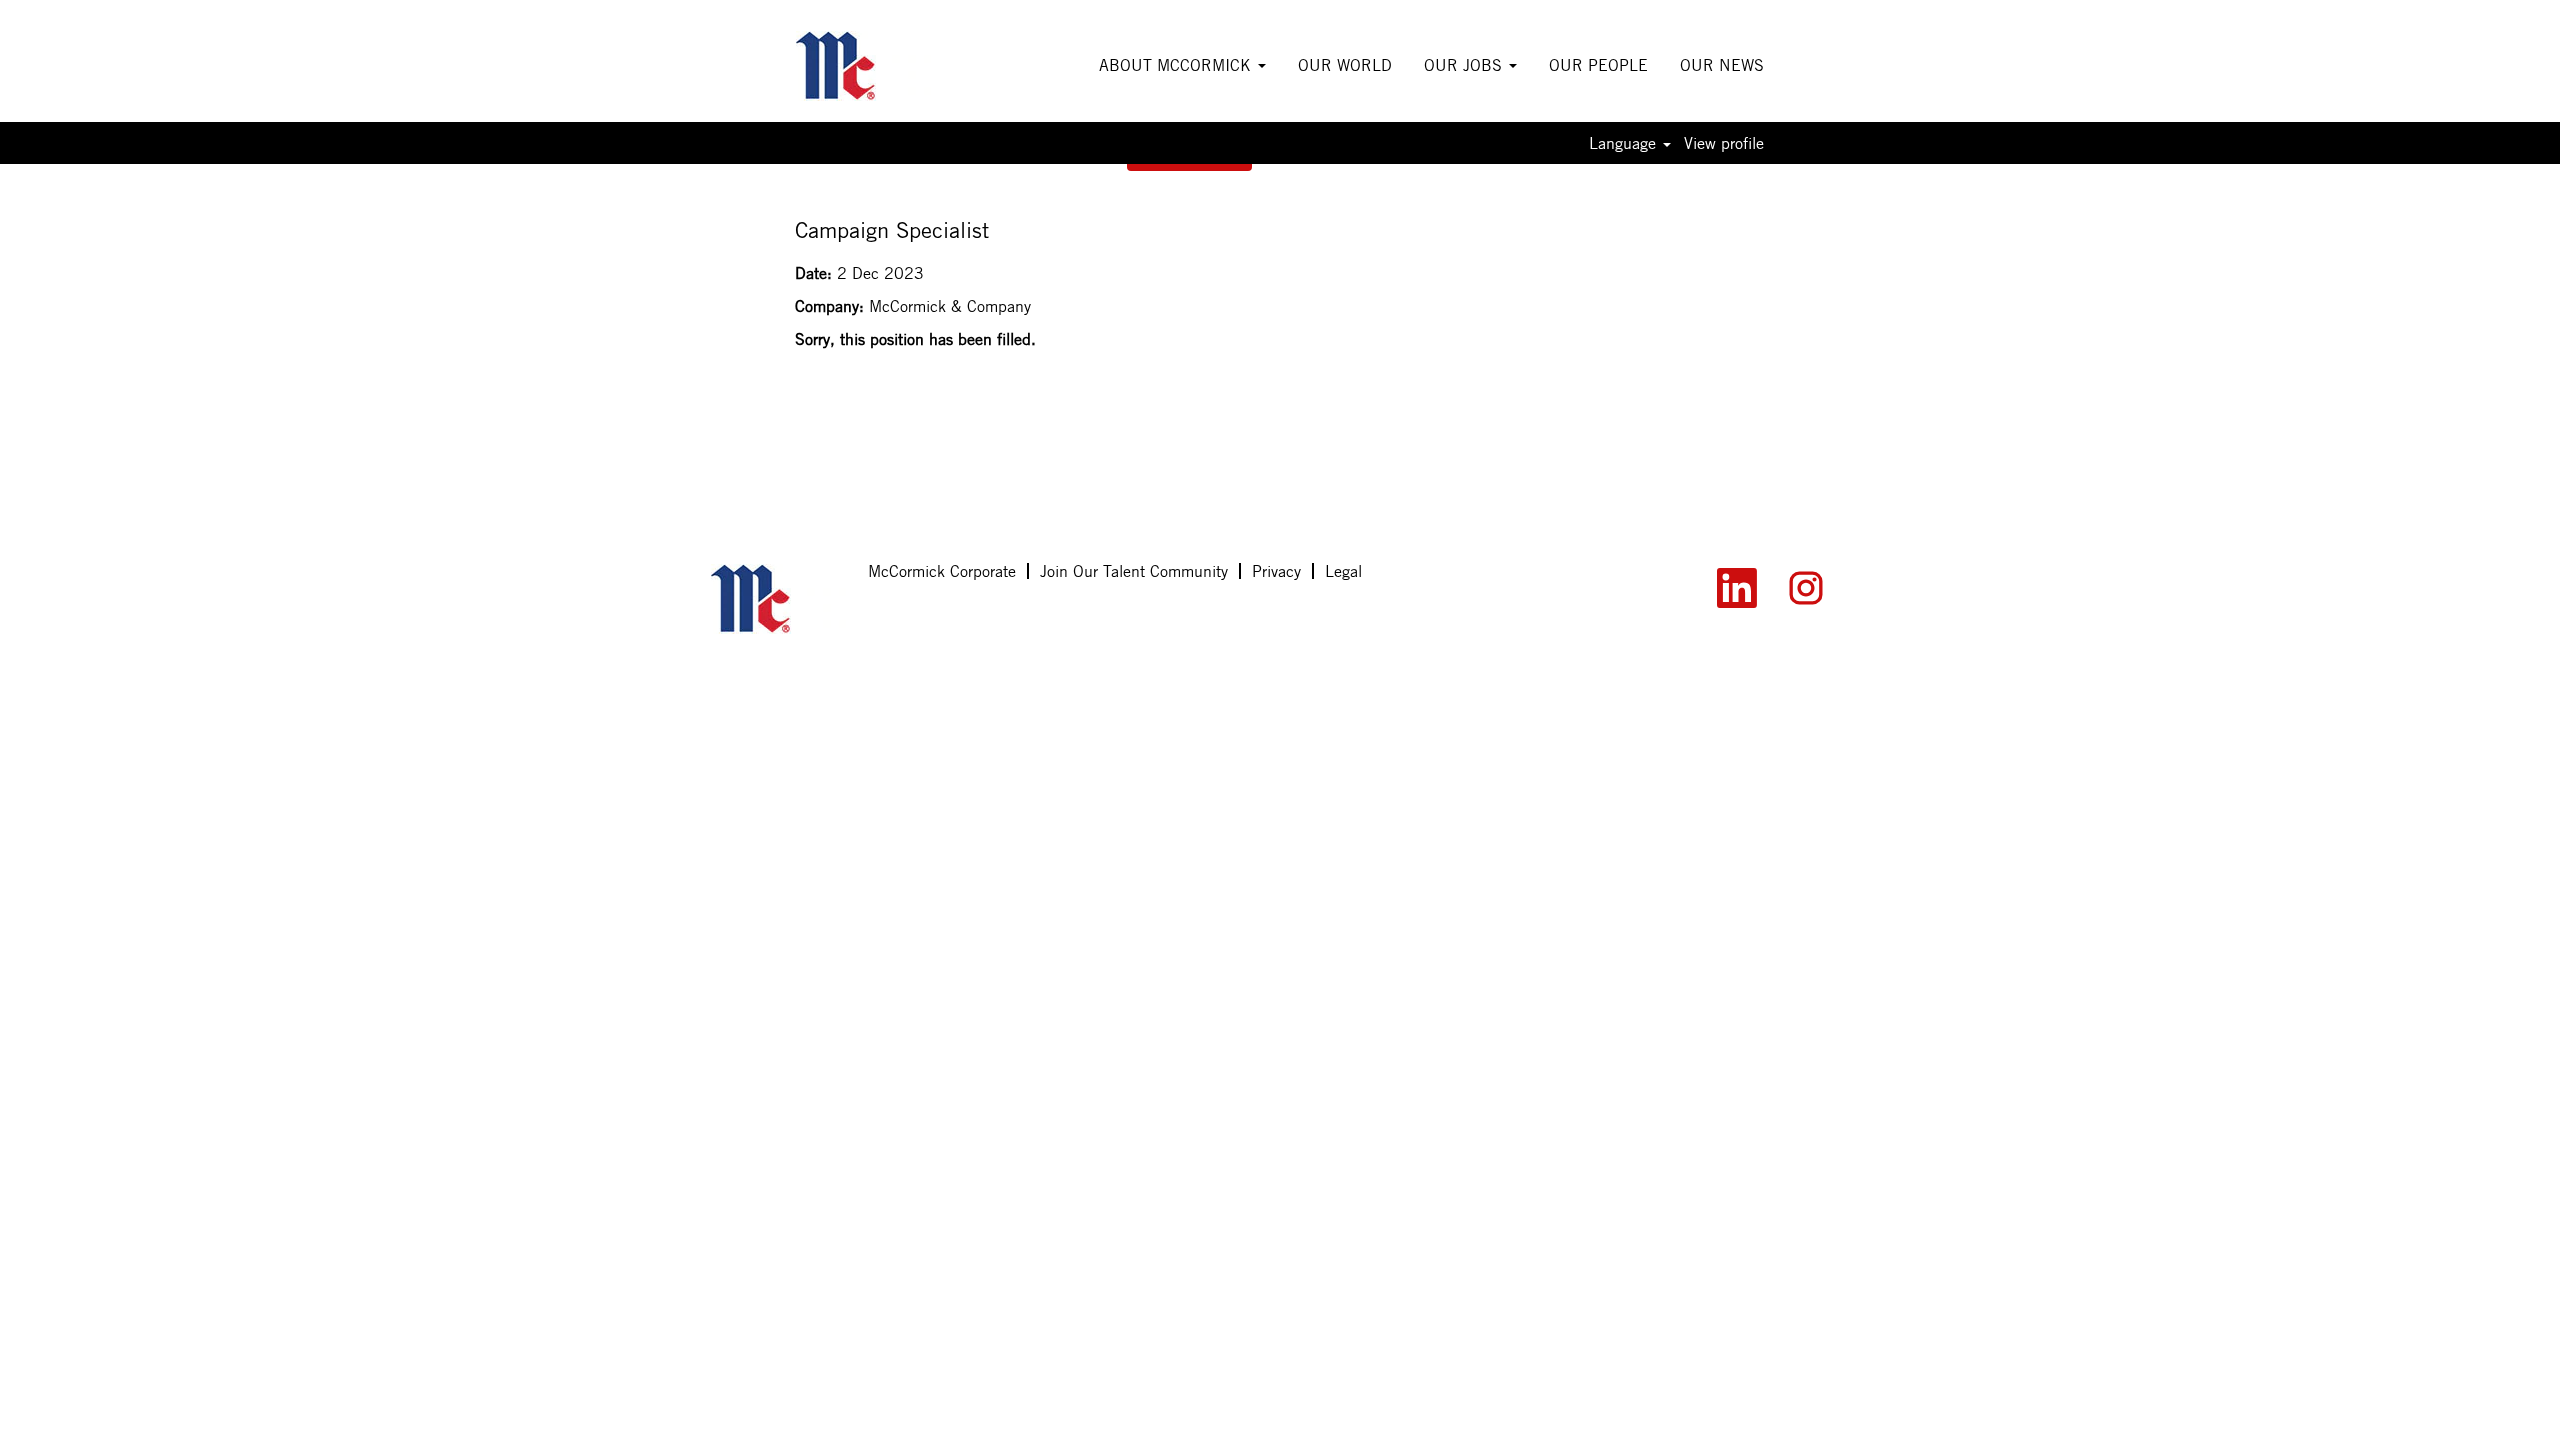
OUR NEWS (1722, 65)
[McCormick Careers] (863, 66)
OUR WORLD (1345, 65)
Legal (1343, 571)
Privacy (1276, 571)
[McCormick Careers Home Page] (778, 599)
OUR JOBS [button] (1465, 65)
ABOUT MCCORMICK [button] (1177, 65)
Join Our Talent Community (1134, 571)
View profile (1724, 143)
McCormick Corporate (942, 571)
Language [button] (1625, 143)
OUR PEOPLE (1598, 65)
